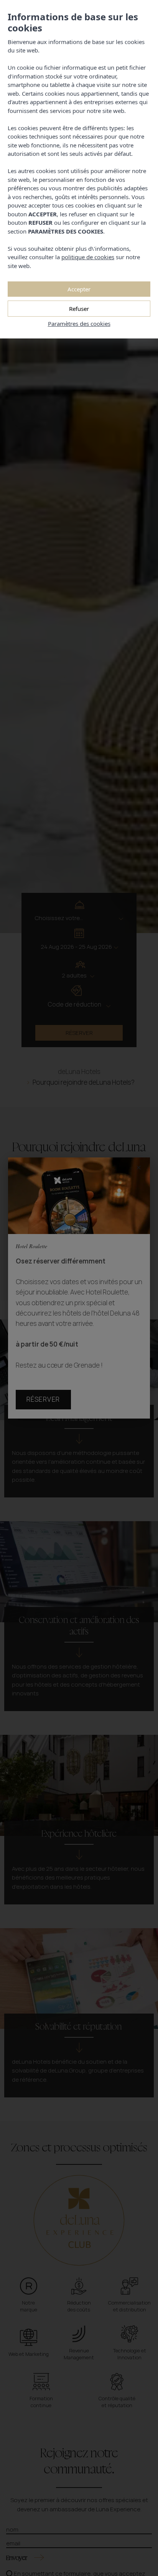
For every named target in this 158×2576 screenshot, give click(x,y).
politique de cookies (88, 257)
